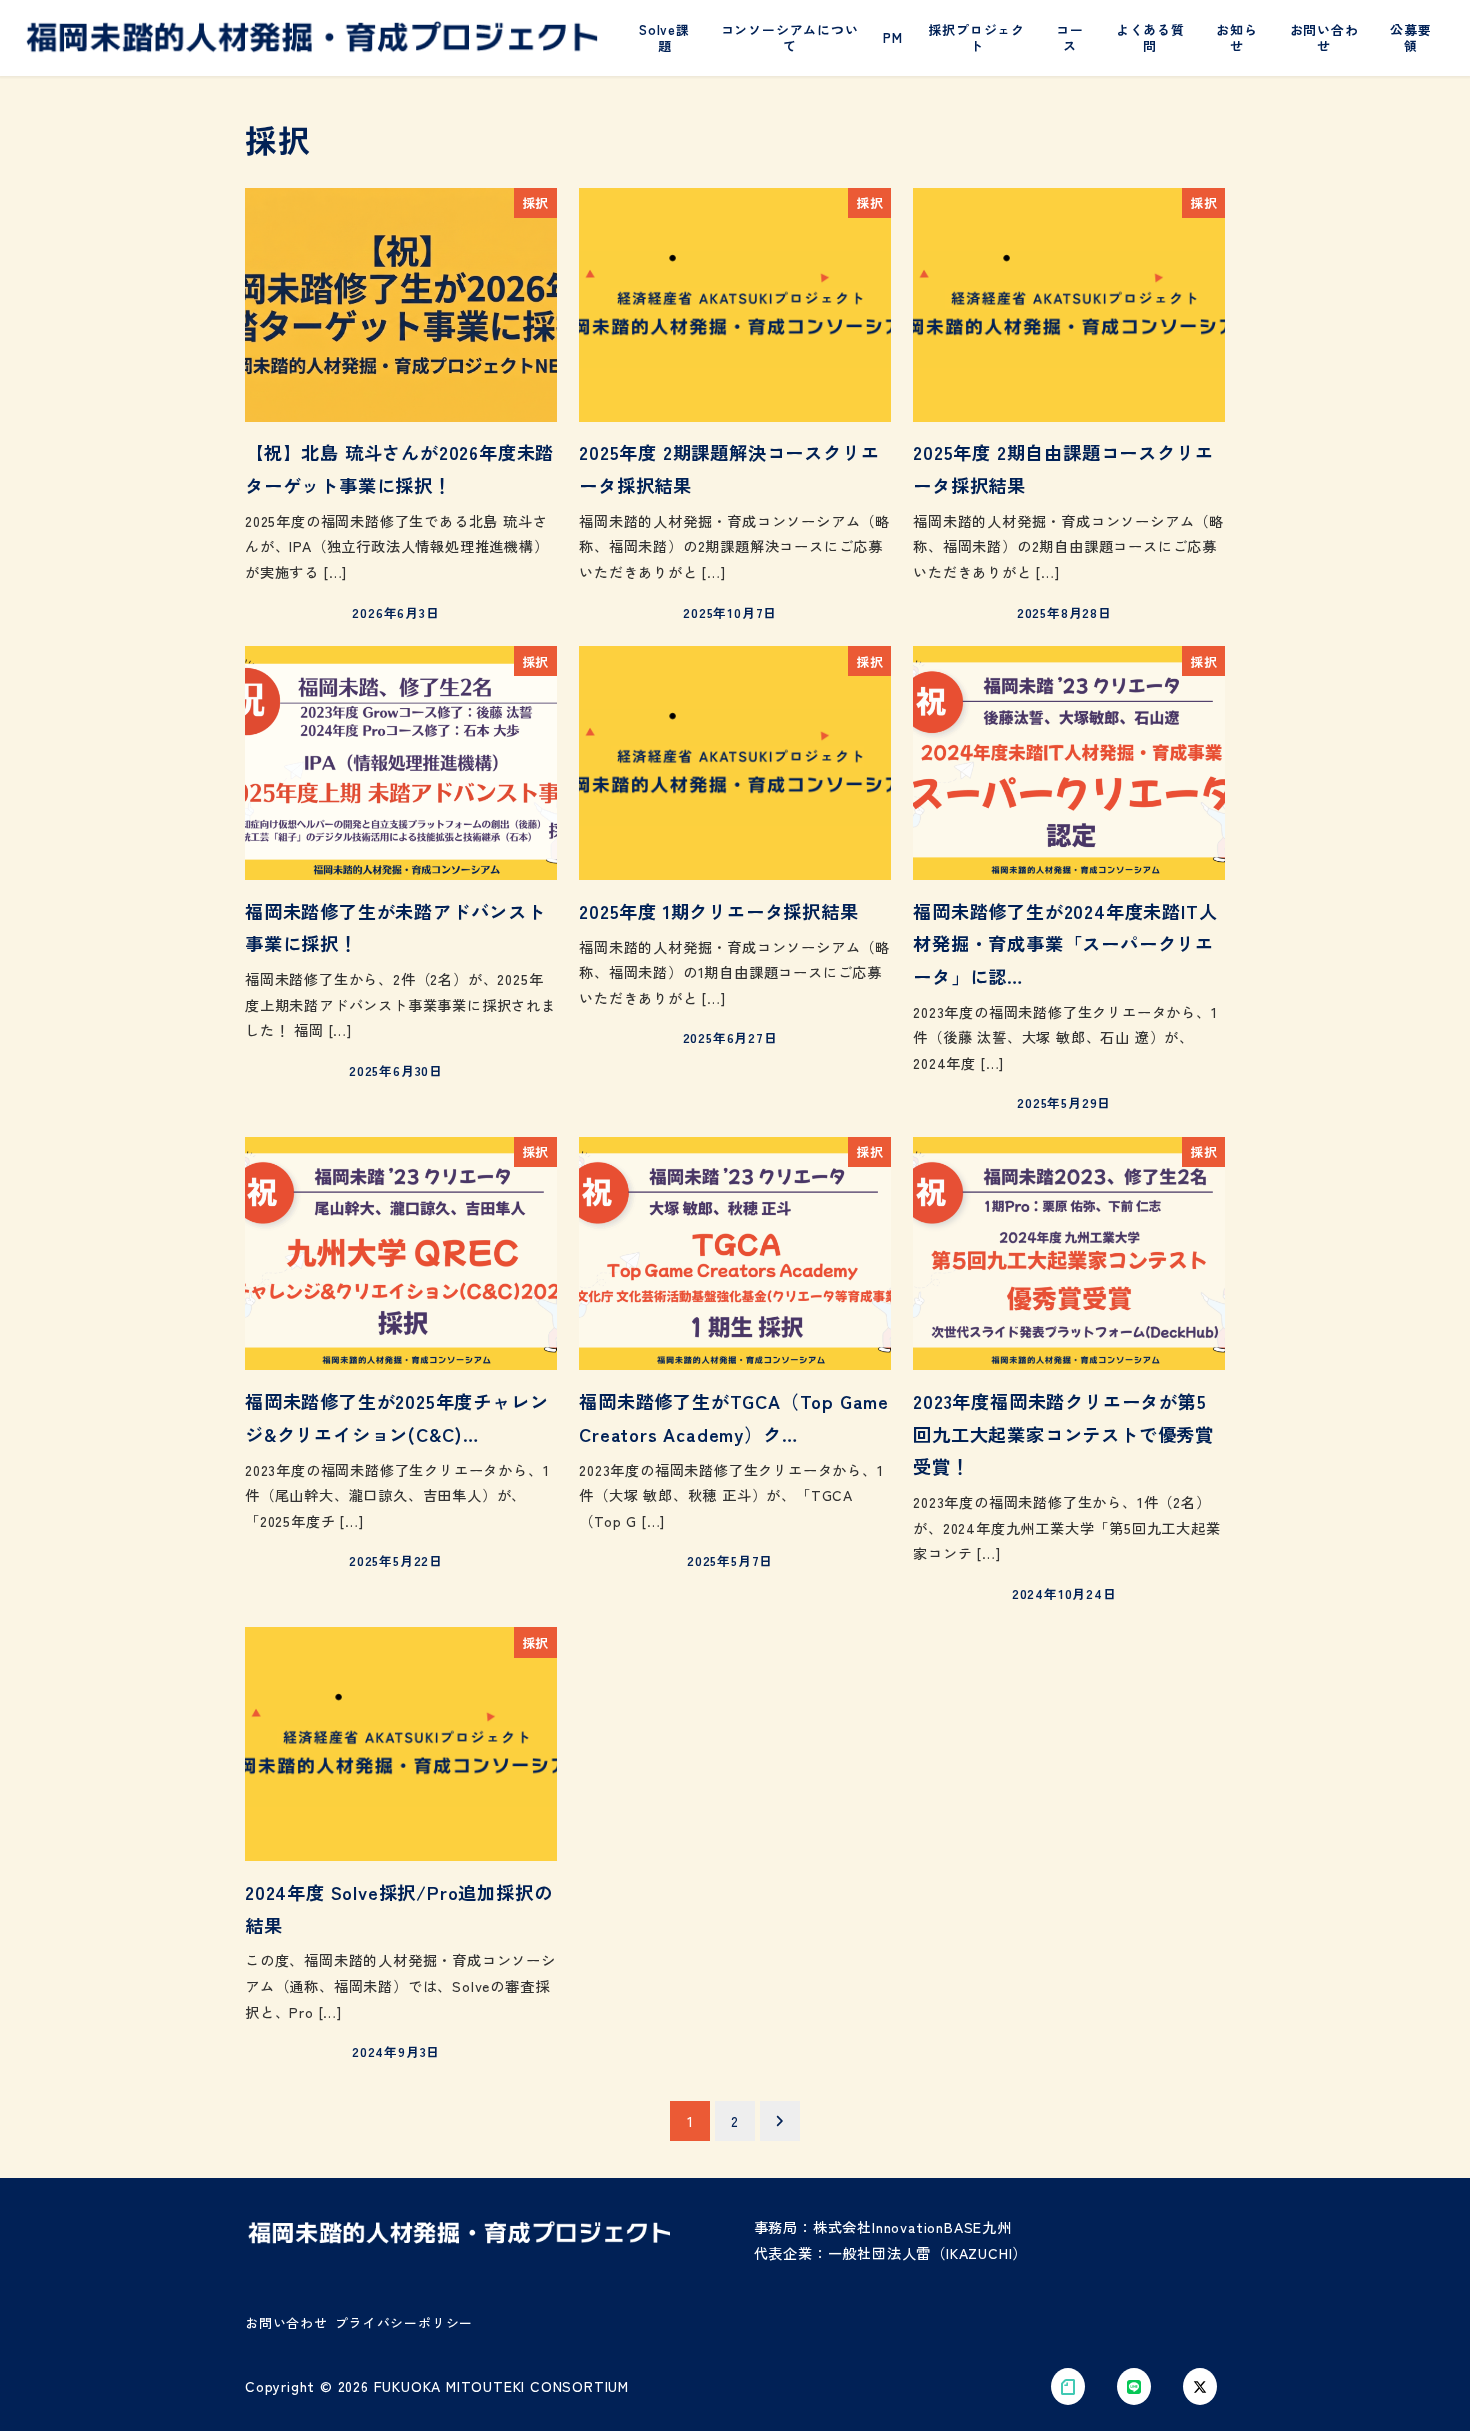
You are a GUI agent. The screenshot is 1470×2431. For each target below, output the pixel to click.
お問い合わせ (286, 2322)
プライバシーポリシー (404, 2322)
